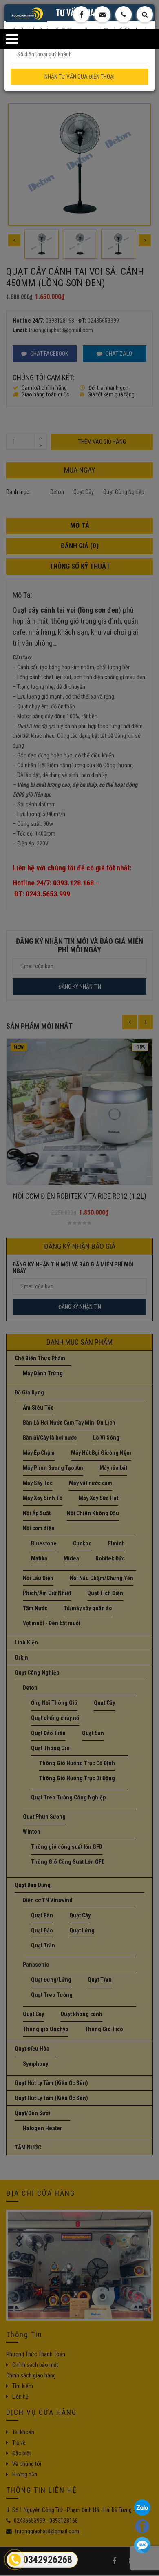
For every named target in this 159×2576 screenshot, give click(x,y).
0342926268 (48, 2560)
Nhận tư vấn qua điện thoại (79, 77)
